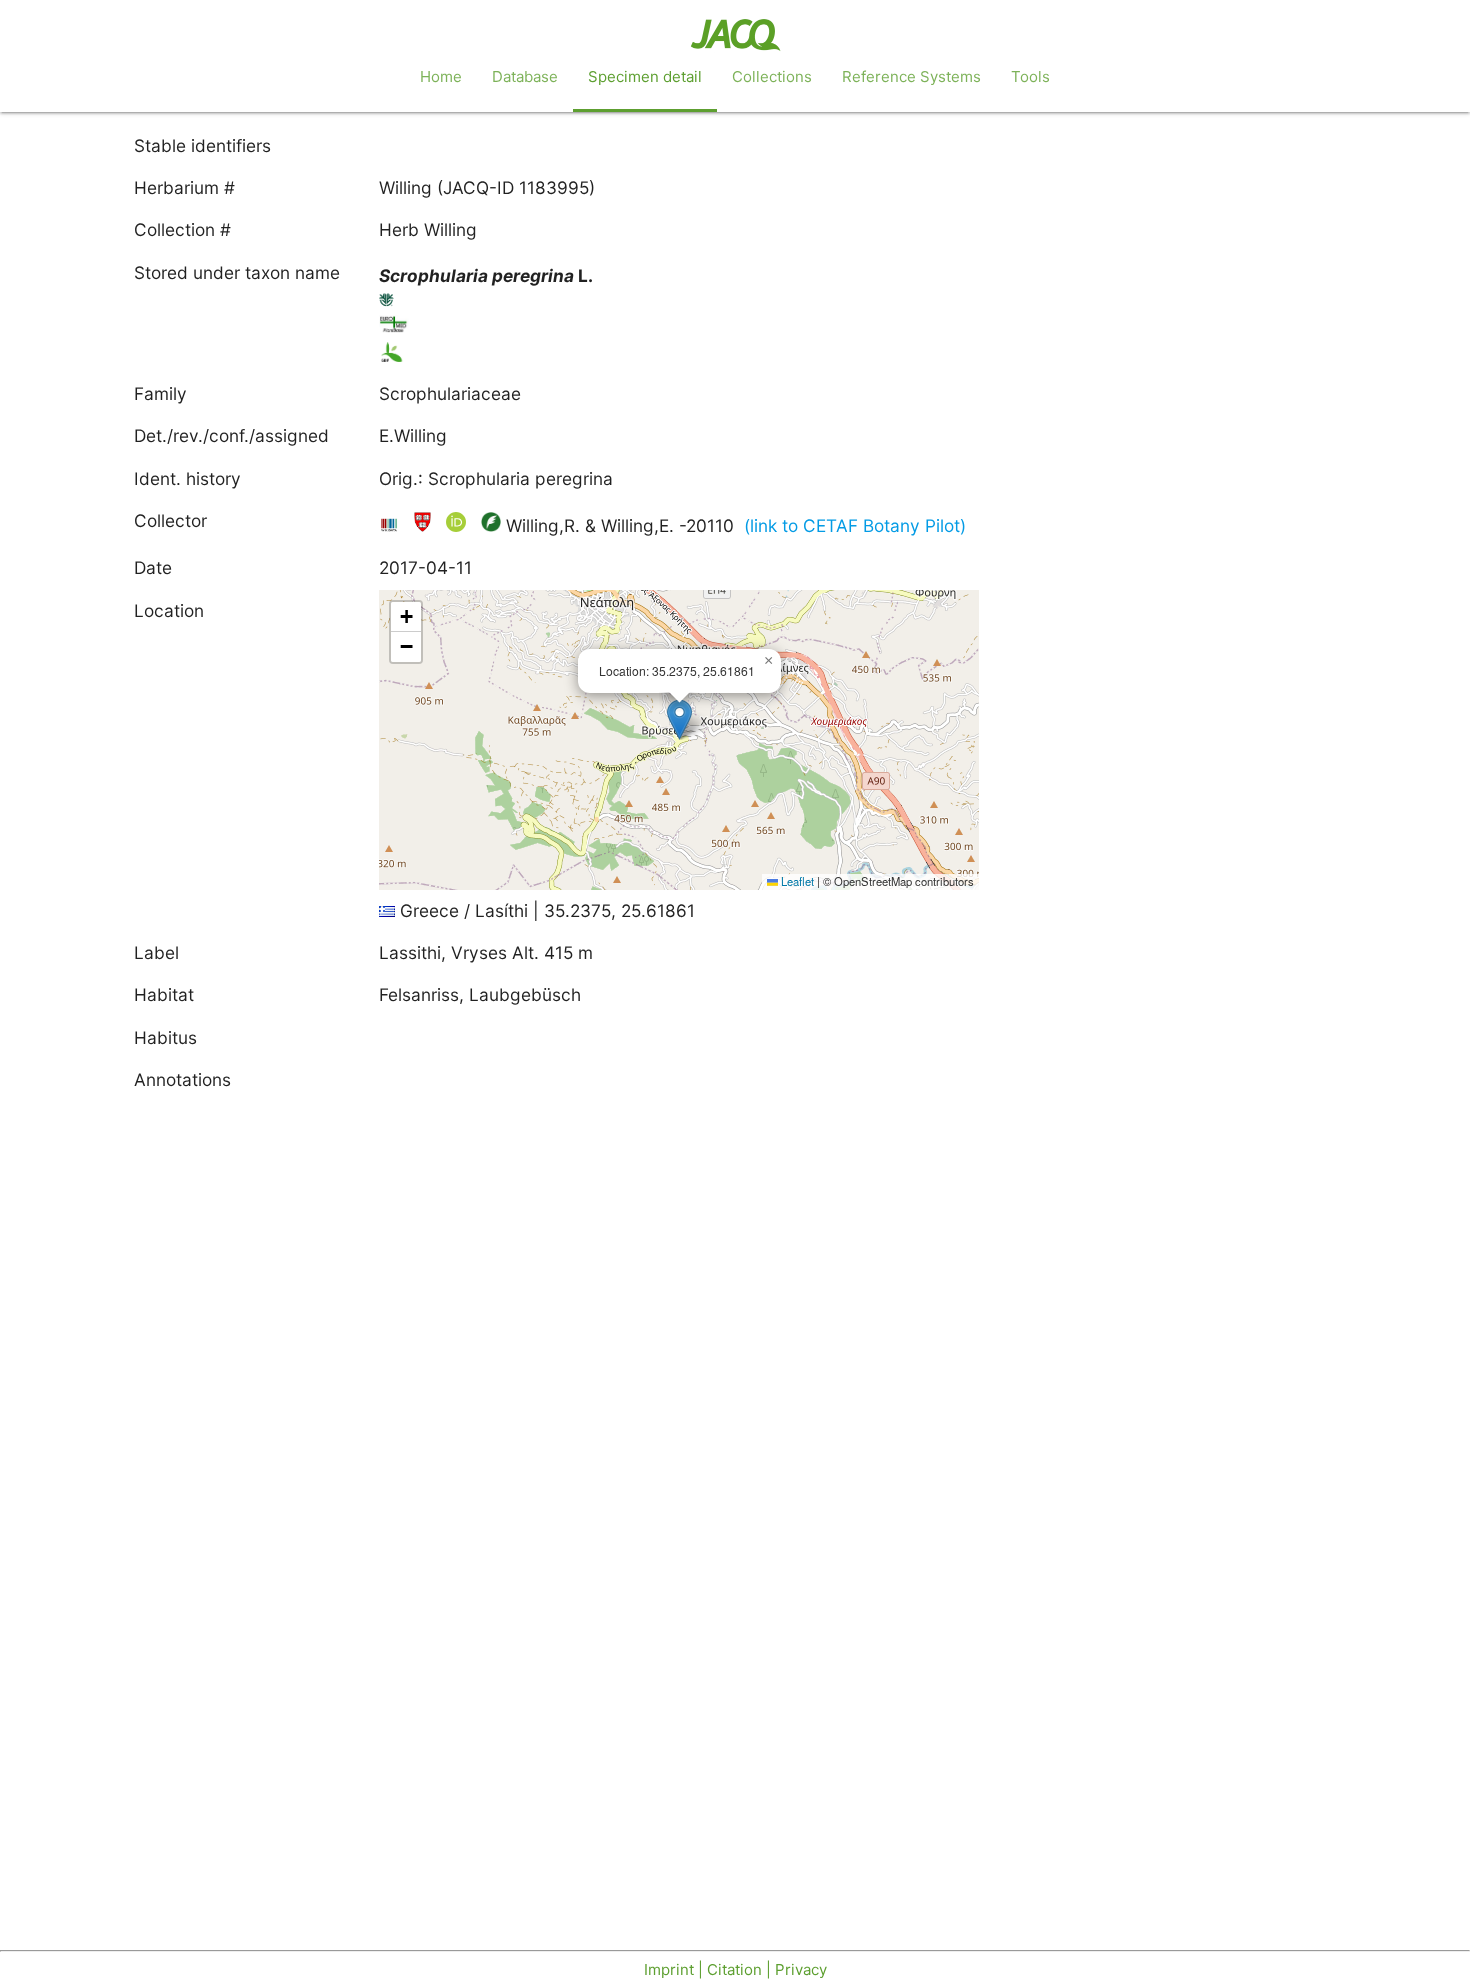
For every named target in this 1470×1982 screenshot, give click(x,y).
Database (525, 76)
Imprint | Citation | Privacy (735, 1969)
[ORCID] (458, 525)
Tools (1030, 76)
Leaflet (796, 881)
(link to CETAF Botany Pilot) (855, 525)
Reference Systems (911, 76)
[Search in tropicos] (387, 303)
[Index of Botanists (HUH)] (425, 525)
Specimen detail (645, 76)
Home (441, 76)
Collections (772, 76)
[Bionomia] (491, 525)
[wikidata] (391, 525)
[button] (679, 719)
